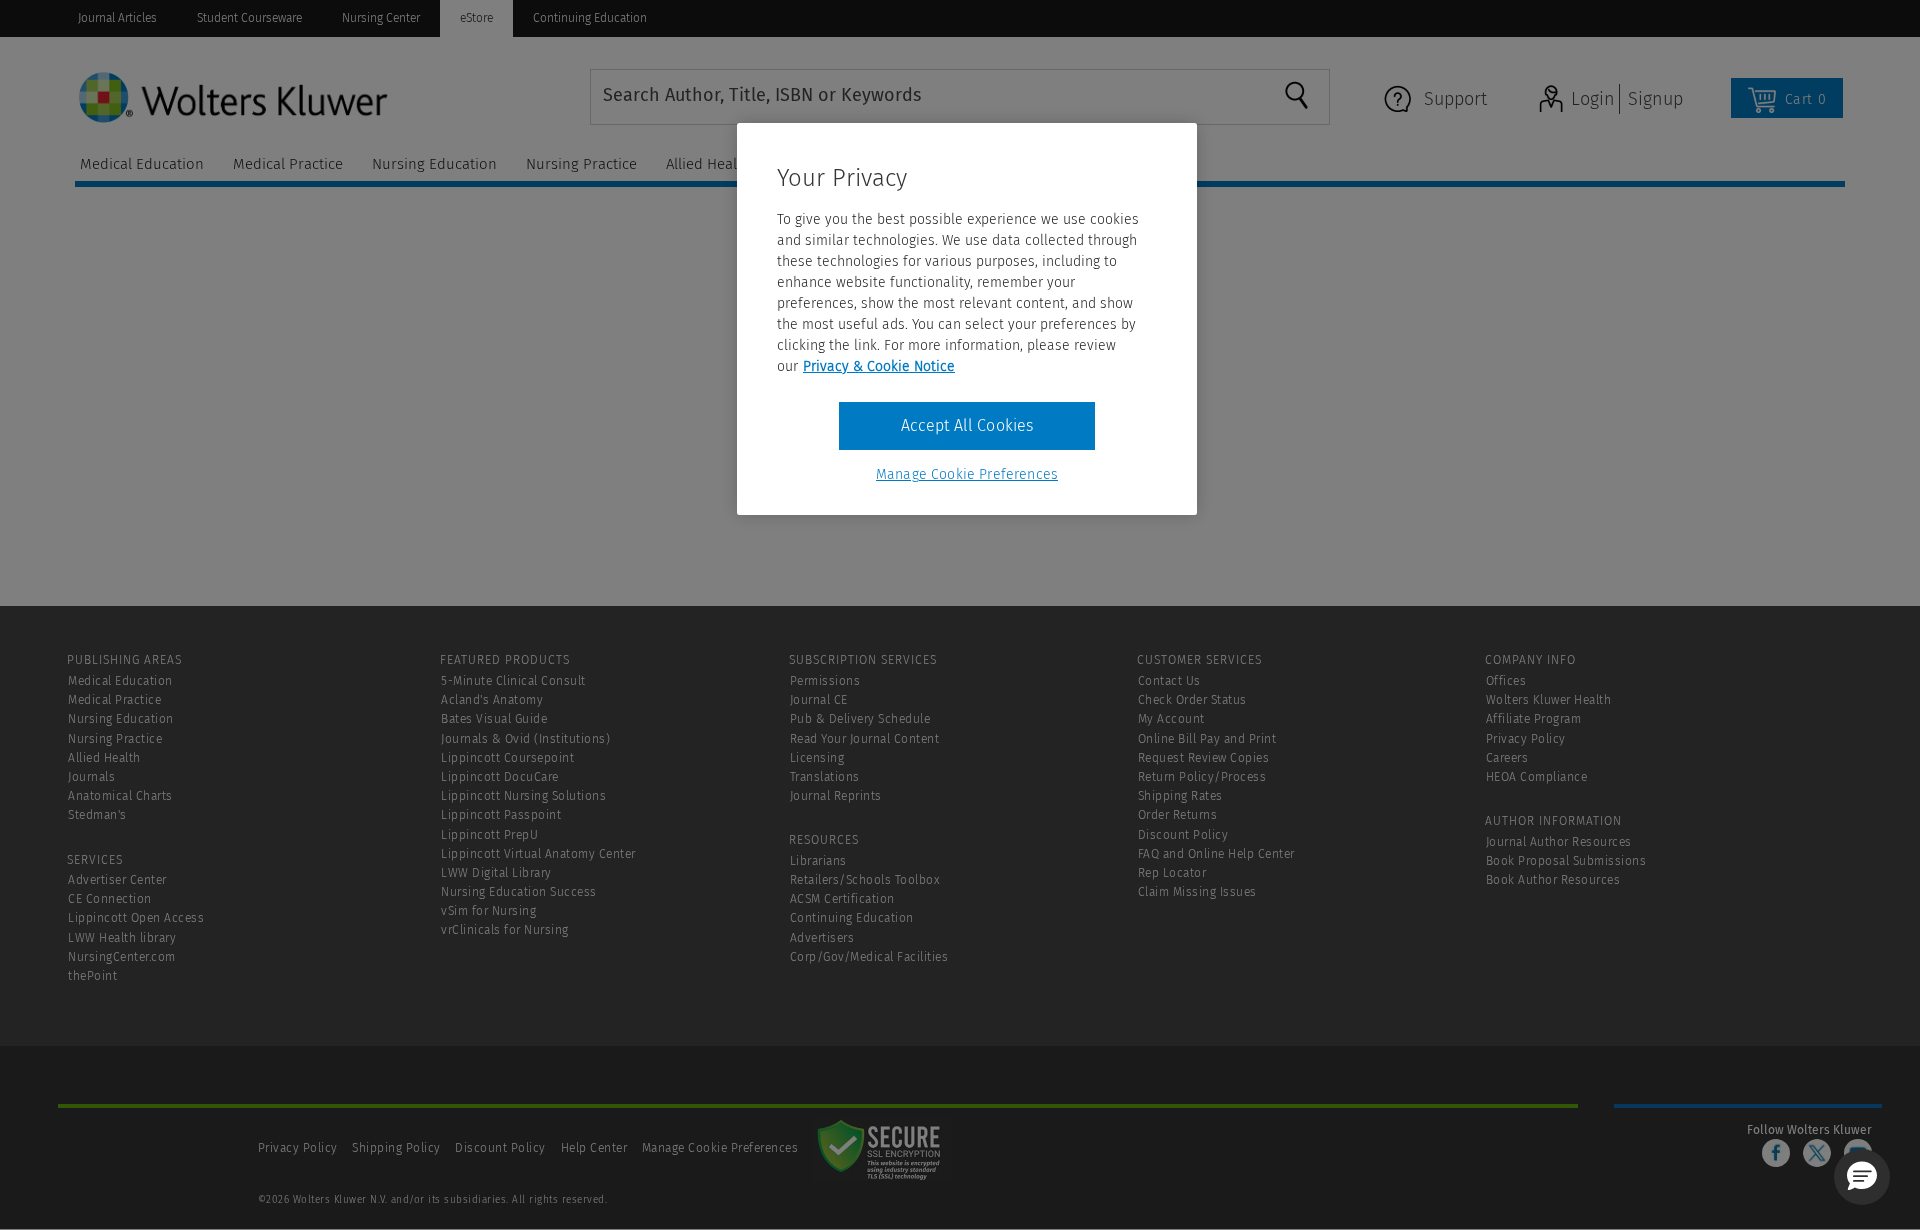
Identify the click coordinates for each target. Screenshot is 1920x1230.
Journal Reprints (836, 796)
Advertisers (822, 938)
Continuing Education (590, 18)
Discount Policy (1183, 835)
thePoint (92, 976)
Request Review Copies (1204, 758)
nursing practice (581, 164)
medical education (142, 164)
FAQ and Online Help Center (1216, 854)
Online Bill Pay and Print (1207, 739)
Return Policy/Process (1202, 777)
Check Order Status (1192, 700)
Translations (825, 777)
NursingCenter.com (122, 957)
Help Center (596, 1148)
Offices (1506, 681)
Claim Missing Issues (1197, 892)
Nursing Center (381, 18)
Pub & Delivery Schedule (860, 719)
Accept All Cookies (967, 425)
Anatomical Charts (120, 796)
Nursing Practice (115, 739)
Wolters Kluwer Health (1549, 700)
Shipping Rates (1180, 796)
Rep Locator (1172, 873)
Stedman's (97, 815)
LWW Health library (122, 938)
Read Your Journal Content (865, 739)
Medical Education (120, 681)
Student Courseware (249, 18)
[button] (1862, 1177)
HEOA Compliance (1537, 777)
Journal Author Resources (1559, 842)
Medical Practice (114, 700)
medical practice (288, 164)
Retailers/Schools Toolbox (865, 880)
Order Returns (1178, 815)
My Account (1171, 719)
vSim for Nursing (488, 911)
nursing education (434, 164)
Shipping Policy (396, 1148)
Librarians (818, 861)
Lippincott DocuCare (500, 777)
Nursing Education (121, 719)
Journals (91, 777)
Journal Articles (117, 18)
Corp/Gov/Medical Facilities (869, 957)
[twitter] (1817, 1153)
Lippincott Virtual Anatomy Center (538, 854)
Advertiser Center (117, 880)
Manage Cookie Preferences (720, 1148)
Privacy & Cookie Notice (879, 366)
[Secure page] (883, 1148)
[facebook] (1776, 1153)
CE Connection (110, 899)
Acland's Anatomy (492, 700)
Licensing (817, 758)
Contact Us (1169, 681)
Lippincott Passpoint (501, 815)
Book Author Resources (1553, 880)
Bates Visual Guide (494, 719)
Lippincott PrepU (489, 835)
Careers (1507, 758)
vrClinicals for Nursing (505, 930)
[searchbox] (923, 95)
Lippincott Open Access (136, 918)
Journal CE (819, 700)
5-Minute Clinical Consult (513, 681)
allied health (708, 164)
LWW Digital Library (496, 873)
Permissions (825, 681)
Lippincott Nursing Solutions (523, 796)
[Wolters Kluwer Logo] (333, 96)
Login (1593, 99)
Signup (1655, 99)
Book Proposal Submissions (1566, 861)
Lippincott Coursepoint (507, 758)
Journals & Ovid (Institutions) (525, 739)
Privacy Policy (1526, 739)
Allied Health (104, 758)
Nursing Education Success (519, 892)
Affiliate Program (1534, 719)
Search (1306, 95)
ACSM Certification (842, 899)
